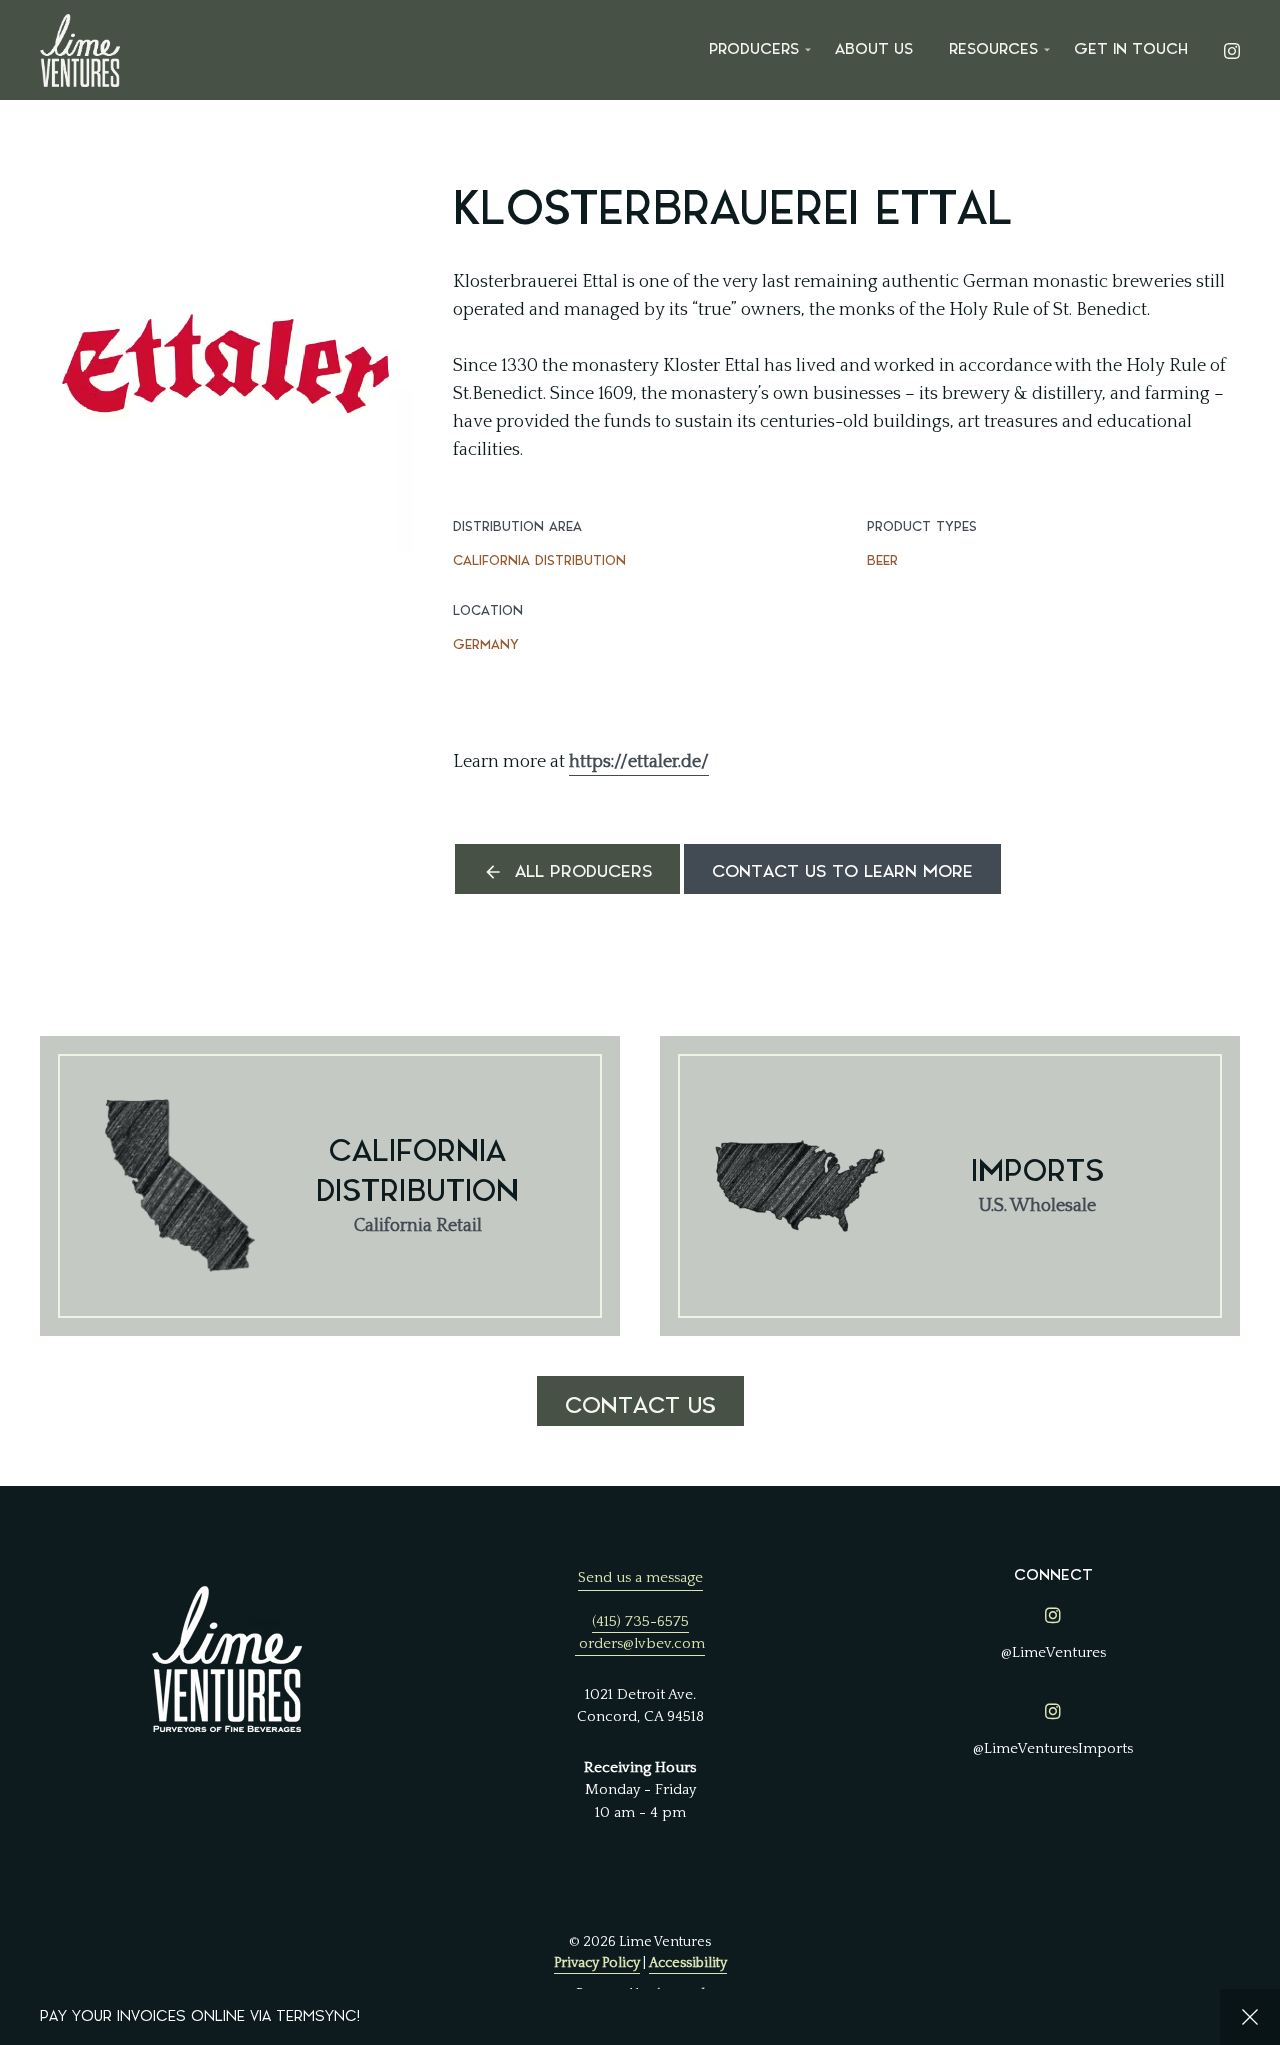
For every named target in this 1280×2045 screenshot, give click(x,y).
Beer (882, 560)
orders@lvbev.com (642, 1643)
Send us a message (640, 1577)
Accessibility (688, 1963)
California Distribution (539, 560)
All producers (583, 871)
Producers (754, 49)
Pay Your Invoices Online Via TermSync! (200, 2016)
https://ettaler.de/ (639, 762)
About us (874, 49)
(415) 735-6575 (640, 1621)
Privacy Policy (597, 1963)
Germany (486, 644)
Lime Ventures (80, 50)
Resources (993, 49)
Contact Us (640, 1406)
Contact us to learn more (842, 871)
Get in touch (1131, 49)
